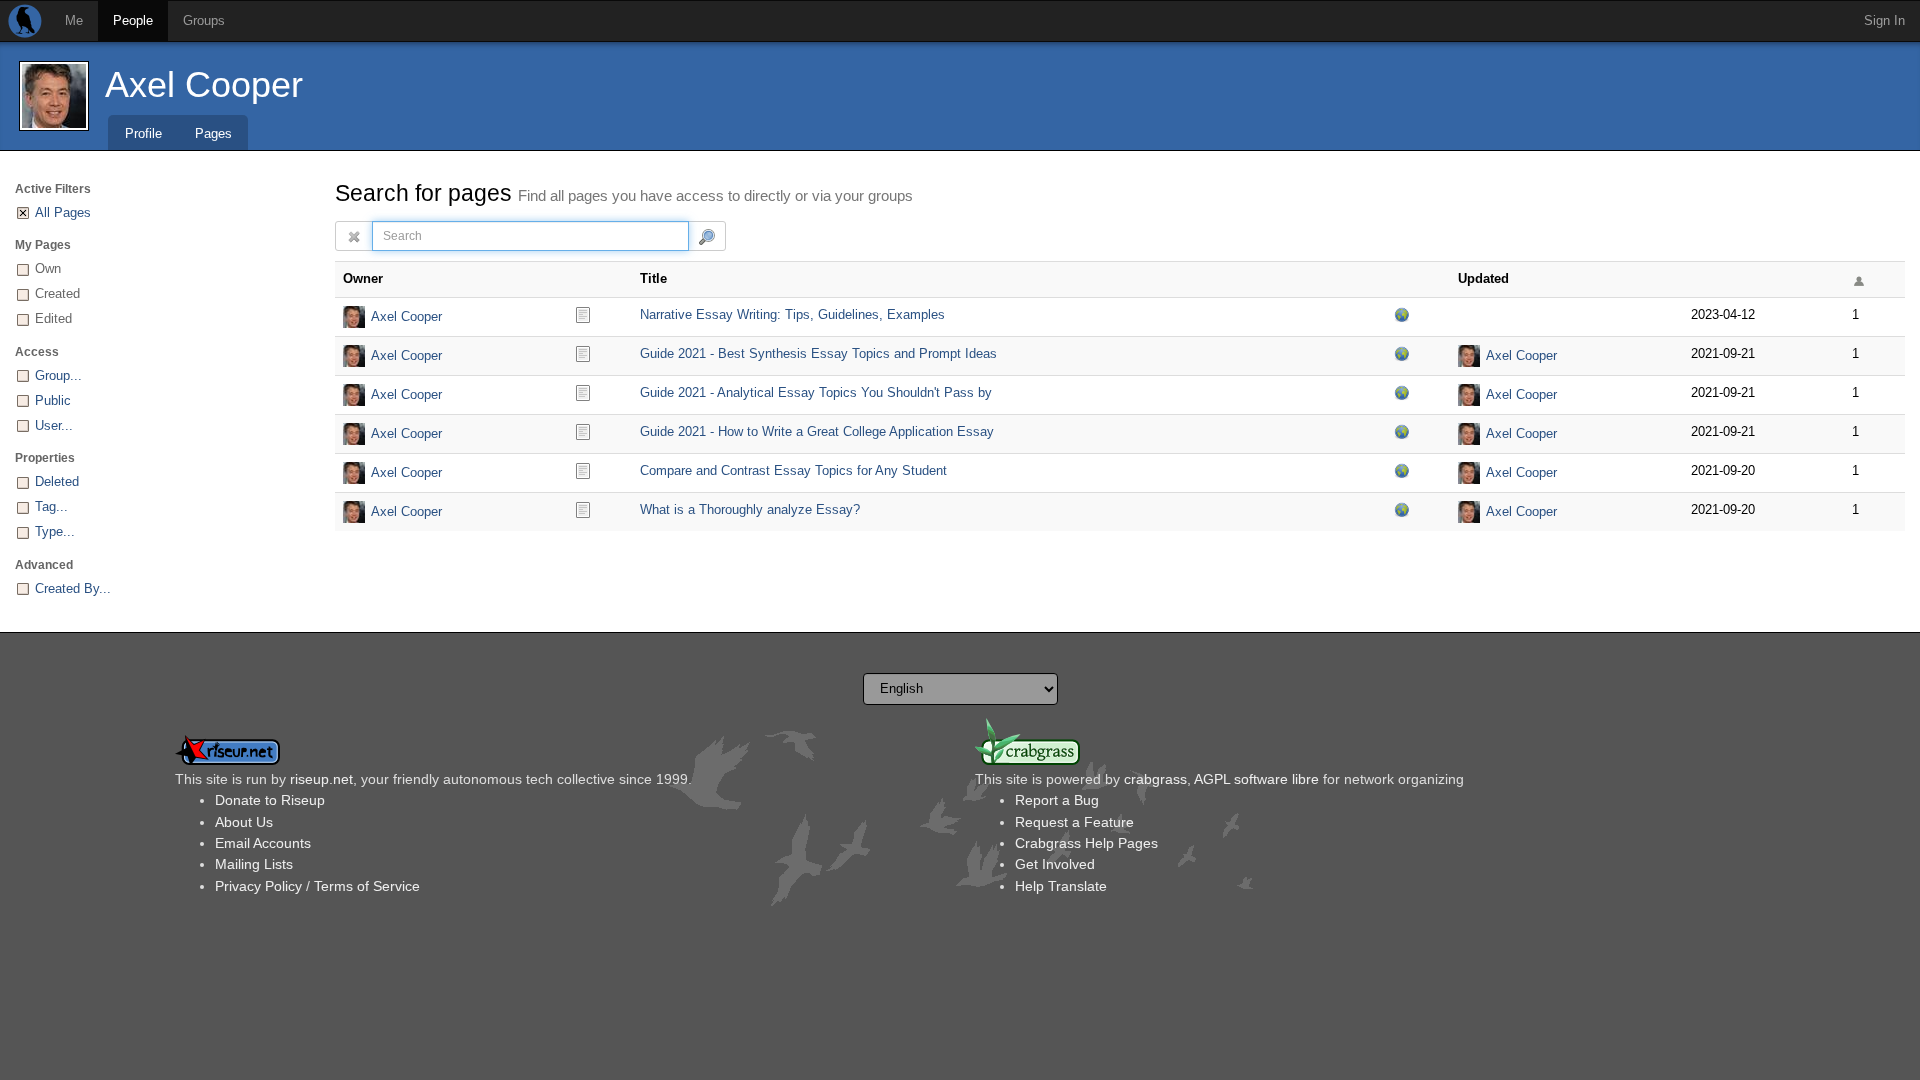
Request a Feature (1074, 822)
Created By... (73, 588)
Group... (58, 375)
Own (48, 268)
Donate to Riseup (270, 800)
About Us (244, 822)
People (133, 20)
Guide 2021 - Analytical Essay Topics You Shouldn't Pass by (816, 392)
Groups (204, 20)
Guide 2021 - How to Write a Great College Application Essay (817, 431)
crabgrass (1155, 779)
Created (57, 293)
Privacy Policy (258, 886)
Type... (55, 531)
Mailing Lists (254, 864)
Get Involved (1055, 864)
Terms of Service (367, 886)
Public (53, 400)
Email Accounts (263, 843)
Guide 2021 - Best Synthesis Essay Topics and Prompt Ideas (818, 353)
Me (74, 20)
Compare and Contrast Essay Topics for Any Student (793, 470)
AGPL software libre (1256, 779)
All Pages (63, 212)
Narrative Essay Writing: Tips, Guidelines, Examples (792, 314)
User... (54, 425)
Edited (53, 318)
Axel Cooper (204, 84)
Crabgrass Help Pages (1086, 843)
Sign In (1884, 20)
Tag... (51, 506)
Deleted (57, 481)
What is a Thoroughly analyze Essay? (750, 509)
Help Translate (1061, 886)
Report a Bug (1057, 800)
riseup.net (321, 779)
